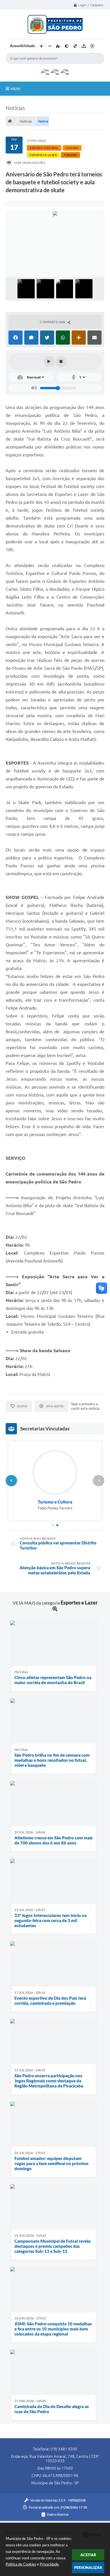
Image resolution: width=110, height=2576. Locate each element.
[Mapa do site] (84, 46)
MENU (16, 89)
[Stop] (61, 362)
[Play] (49, 362)
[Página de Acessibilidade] (92, 46)
